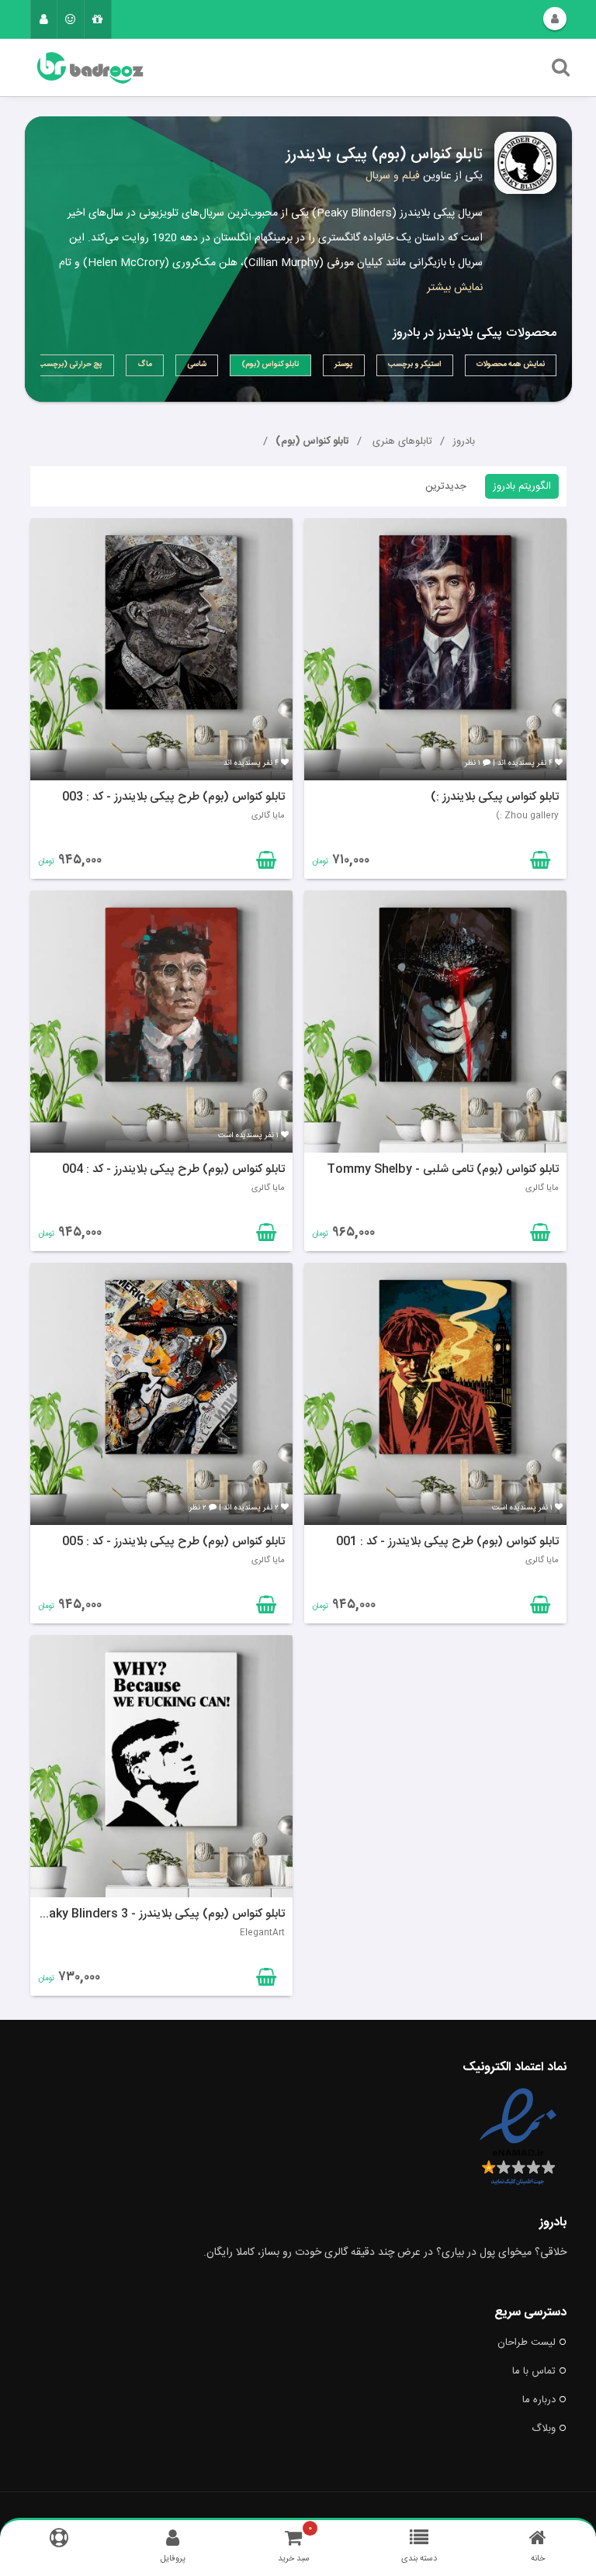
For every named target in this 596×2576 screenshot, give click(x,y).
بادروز (464, 441)
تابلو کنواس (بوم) (312, 441)
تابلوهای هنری (401, 441)
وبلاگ (544, 2429)
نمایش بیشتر (455, 288)
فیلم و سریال (393, 176)
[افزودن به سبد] (265, 863)
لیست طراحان (527, 2343)
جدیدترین (446, 486)
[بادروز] (218, 68)
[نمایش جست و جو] (561, 71)
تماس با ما (534, 2371)
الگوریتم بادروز (522, 486)
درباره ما (539, 2400)
